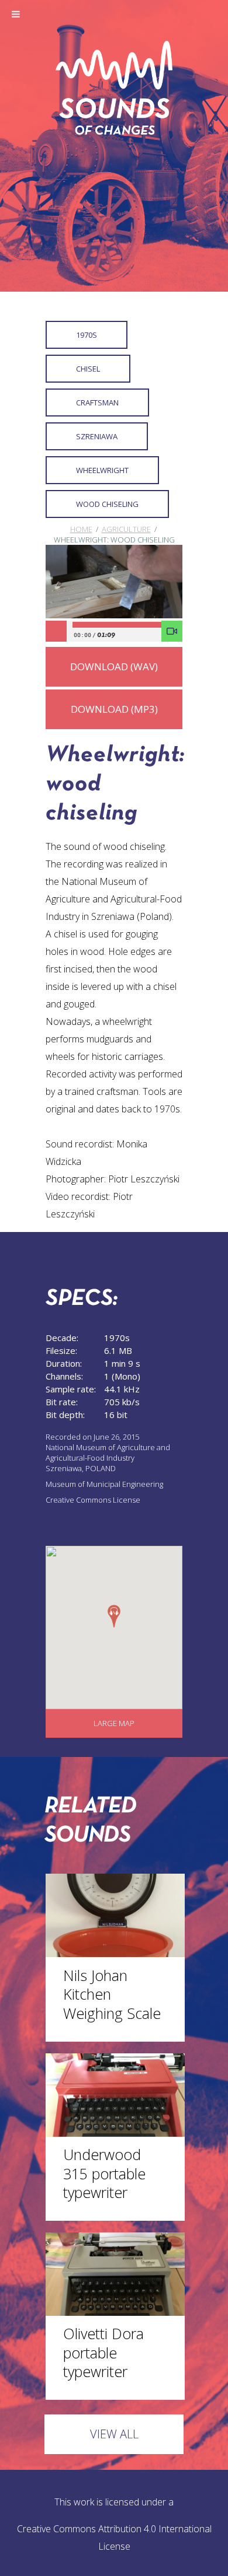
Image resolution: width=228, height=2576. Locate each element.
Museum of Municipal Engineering (104, 1484)
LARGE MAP (114, 1723)
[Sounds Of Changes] (114, 131)
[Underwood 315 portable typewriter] (115, 2133)
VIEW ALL (114, 2434)
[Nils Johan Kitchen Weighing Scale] (115, 1954)
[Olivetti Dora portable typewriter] (115, 2312)
